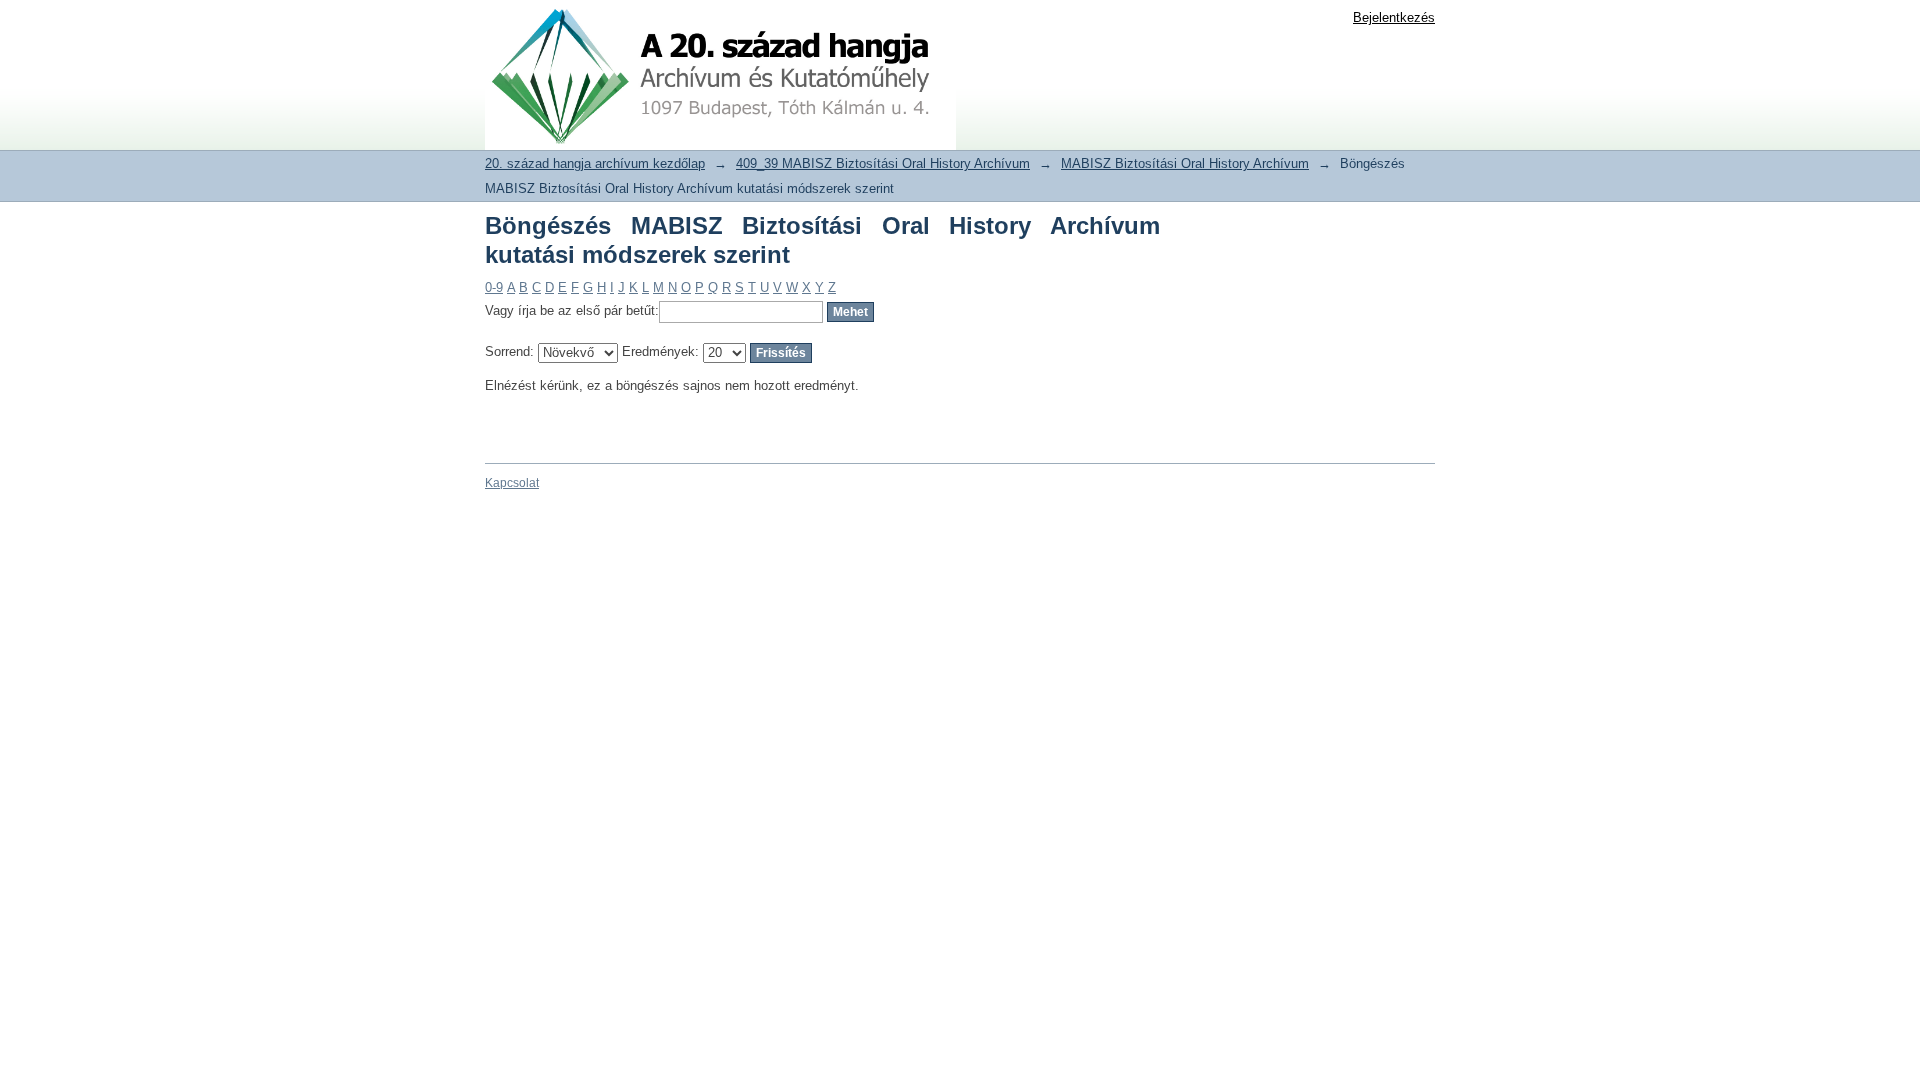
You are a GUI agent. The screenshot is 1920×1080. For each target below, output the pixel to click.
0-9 (494, 287)
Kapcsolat (512, 483)
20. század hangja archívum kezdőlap (595, 163)
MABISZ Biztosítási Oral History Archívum (1185, 163)
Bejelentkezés (1394, 17)
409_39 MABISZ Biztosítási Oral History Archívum (883, 163)
